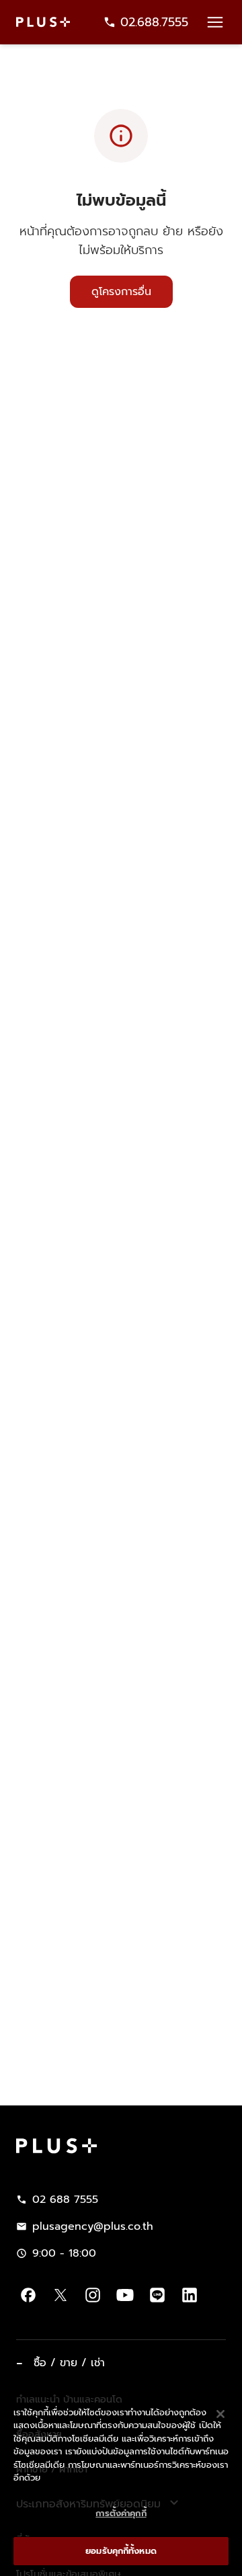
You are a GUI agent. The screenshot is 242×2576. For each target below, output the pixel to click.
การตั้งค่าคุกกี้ (121, 2513)
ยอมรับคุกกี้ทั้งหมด (121, 2551)
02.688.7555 (154, 22)
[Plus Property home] (43, 22)
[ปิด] (220, 2414)
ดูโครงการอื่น (121, 292)
